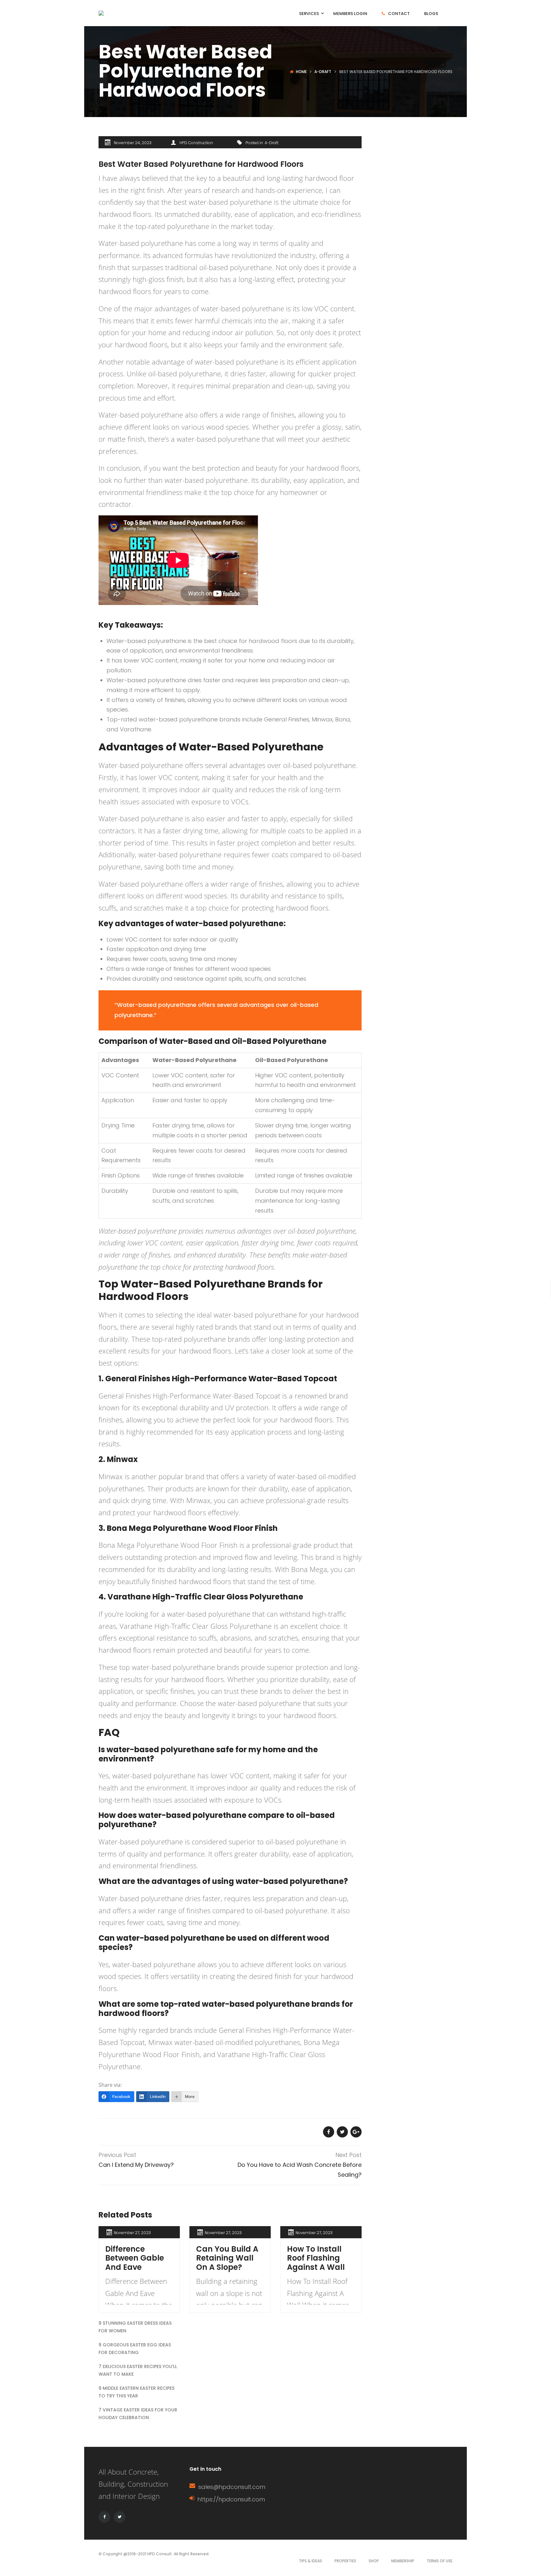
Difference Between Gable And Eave (135, 2258)
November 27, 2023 (132, 2233)
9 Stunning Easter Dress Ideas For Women (135, 2327)
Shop (374, 2561)
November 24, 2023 (133, 143)
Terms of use (440, 2561)
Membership (403, 2561)
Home (301, 72)
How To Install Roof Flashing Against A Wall (316, 2258)
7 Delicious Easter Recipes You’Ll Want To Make (138, 2370)
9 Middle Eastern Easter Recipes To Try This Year (136, 2392)
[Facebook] (104, 2517)
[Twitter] (120, 2517)
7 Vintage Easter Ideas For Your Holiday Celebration (138, 2414)
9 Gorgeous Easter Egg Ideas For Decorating (135, 2349)
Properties (345, 2561)
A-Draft (323, 72)
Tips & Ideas (310, 2561)
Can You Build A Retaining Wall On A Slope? (227, 2258)
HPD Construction (196, 143)
